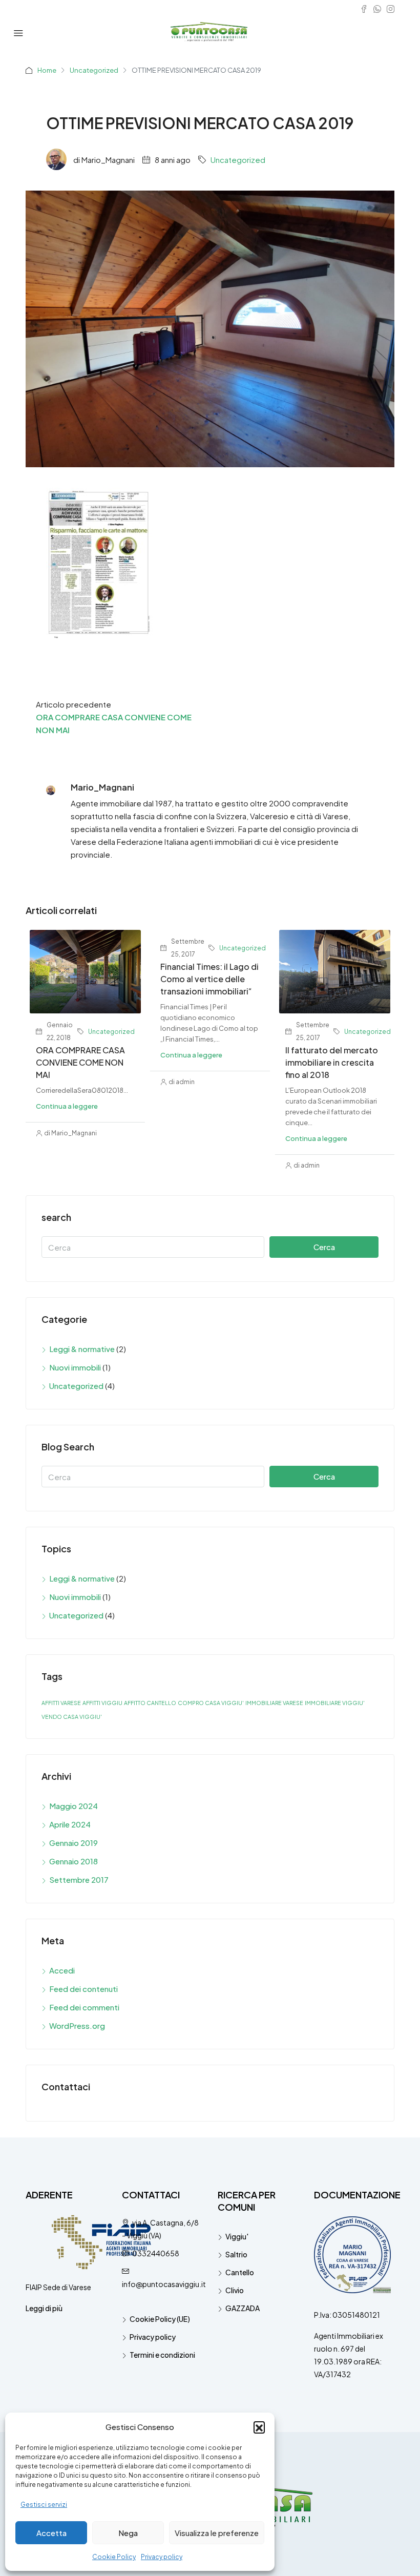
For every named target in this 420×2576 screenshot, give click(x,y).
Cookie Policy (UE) (160, 2319)
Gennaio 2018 (73, 1861)
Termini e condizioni (162, 2355)
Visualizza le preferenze (217, 2533)
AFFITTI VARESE (61, 1703)
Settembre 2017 (79, 1879)
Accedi (62, 1970)
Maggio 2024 (73, 1806)
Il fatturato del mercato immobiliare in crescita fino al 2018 (332, 1062)
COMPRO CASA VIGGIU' (211, 1703)
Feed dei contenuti (83, 1989)
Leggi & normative (82, 1349)
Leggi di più (44, 2308)
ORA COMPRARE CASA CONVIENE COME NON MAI (80, 1062)
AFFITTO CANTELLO (150, 1703)
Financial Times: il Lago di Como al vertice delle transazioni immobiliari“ (209, 979)
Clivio (235, 2290)
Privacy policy (162, 2557)
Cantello (240, 2272)
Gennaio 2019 (73, 1843)
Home (47, 70)
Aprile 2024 (70, 1824)
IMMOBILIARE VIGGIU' (335, 1703)
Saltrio (236, 2254)
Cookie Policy (114, 2557)
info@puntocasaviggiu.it (164, 2284)
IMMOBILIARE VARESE (274, 1703)
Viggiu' (237, 2236)
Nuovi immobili (75, 1367)
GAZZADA (243, 2308)
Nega (128, 2533)
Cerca (324, 1247)
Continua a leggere (67, 1106)
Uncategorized (94, 70)
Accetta (51, 2533)
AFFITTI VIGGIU (102, 1703)
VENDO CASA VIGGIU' (72, 1717)
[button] (259, 2427)
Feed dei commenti (84, 2007)
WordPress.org (77, 2026)
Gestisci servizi (44, 2505)
